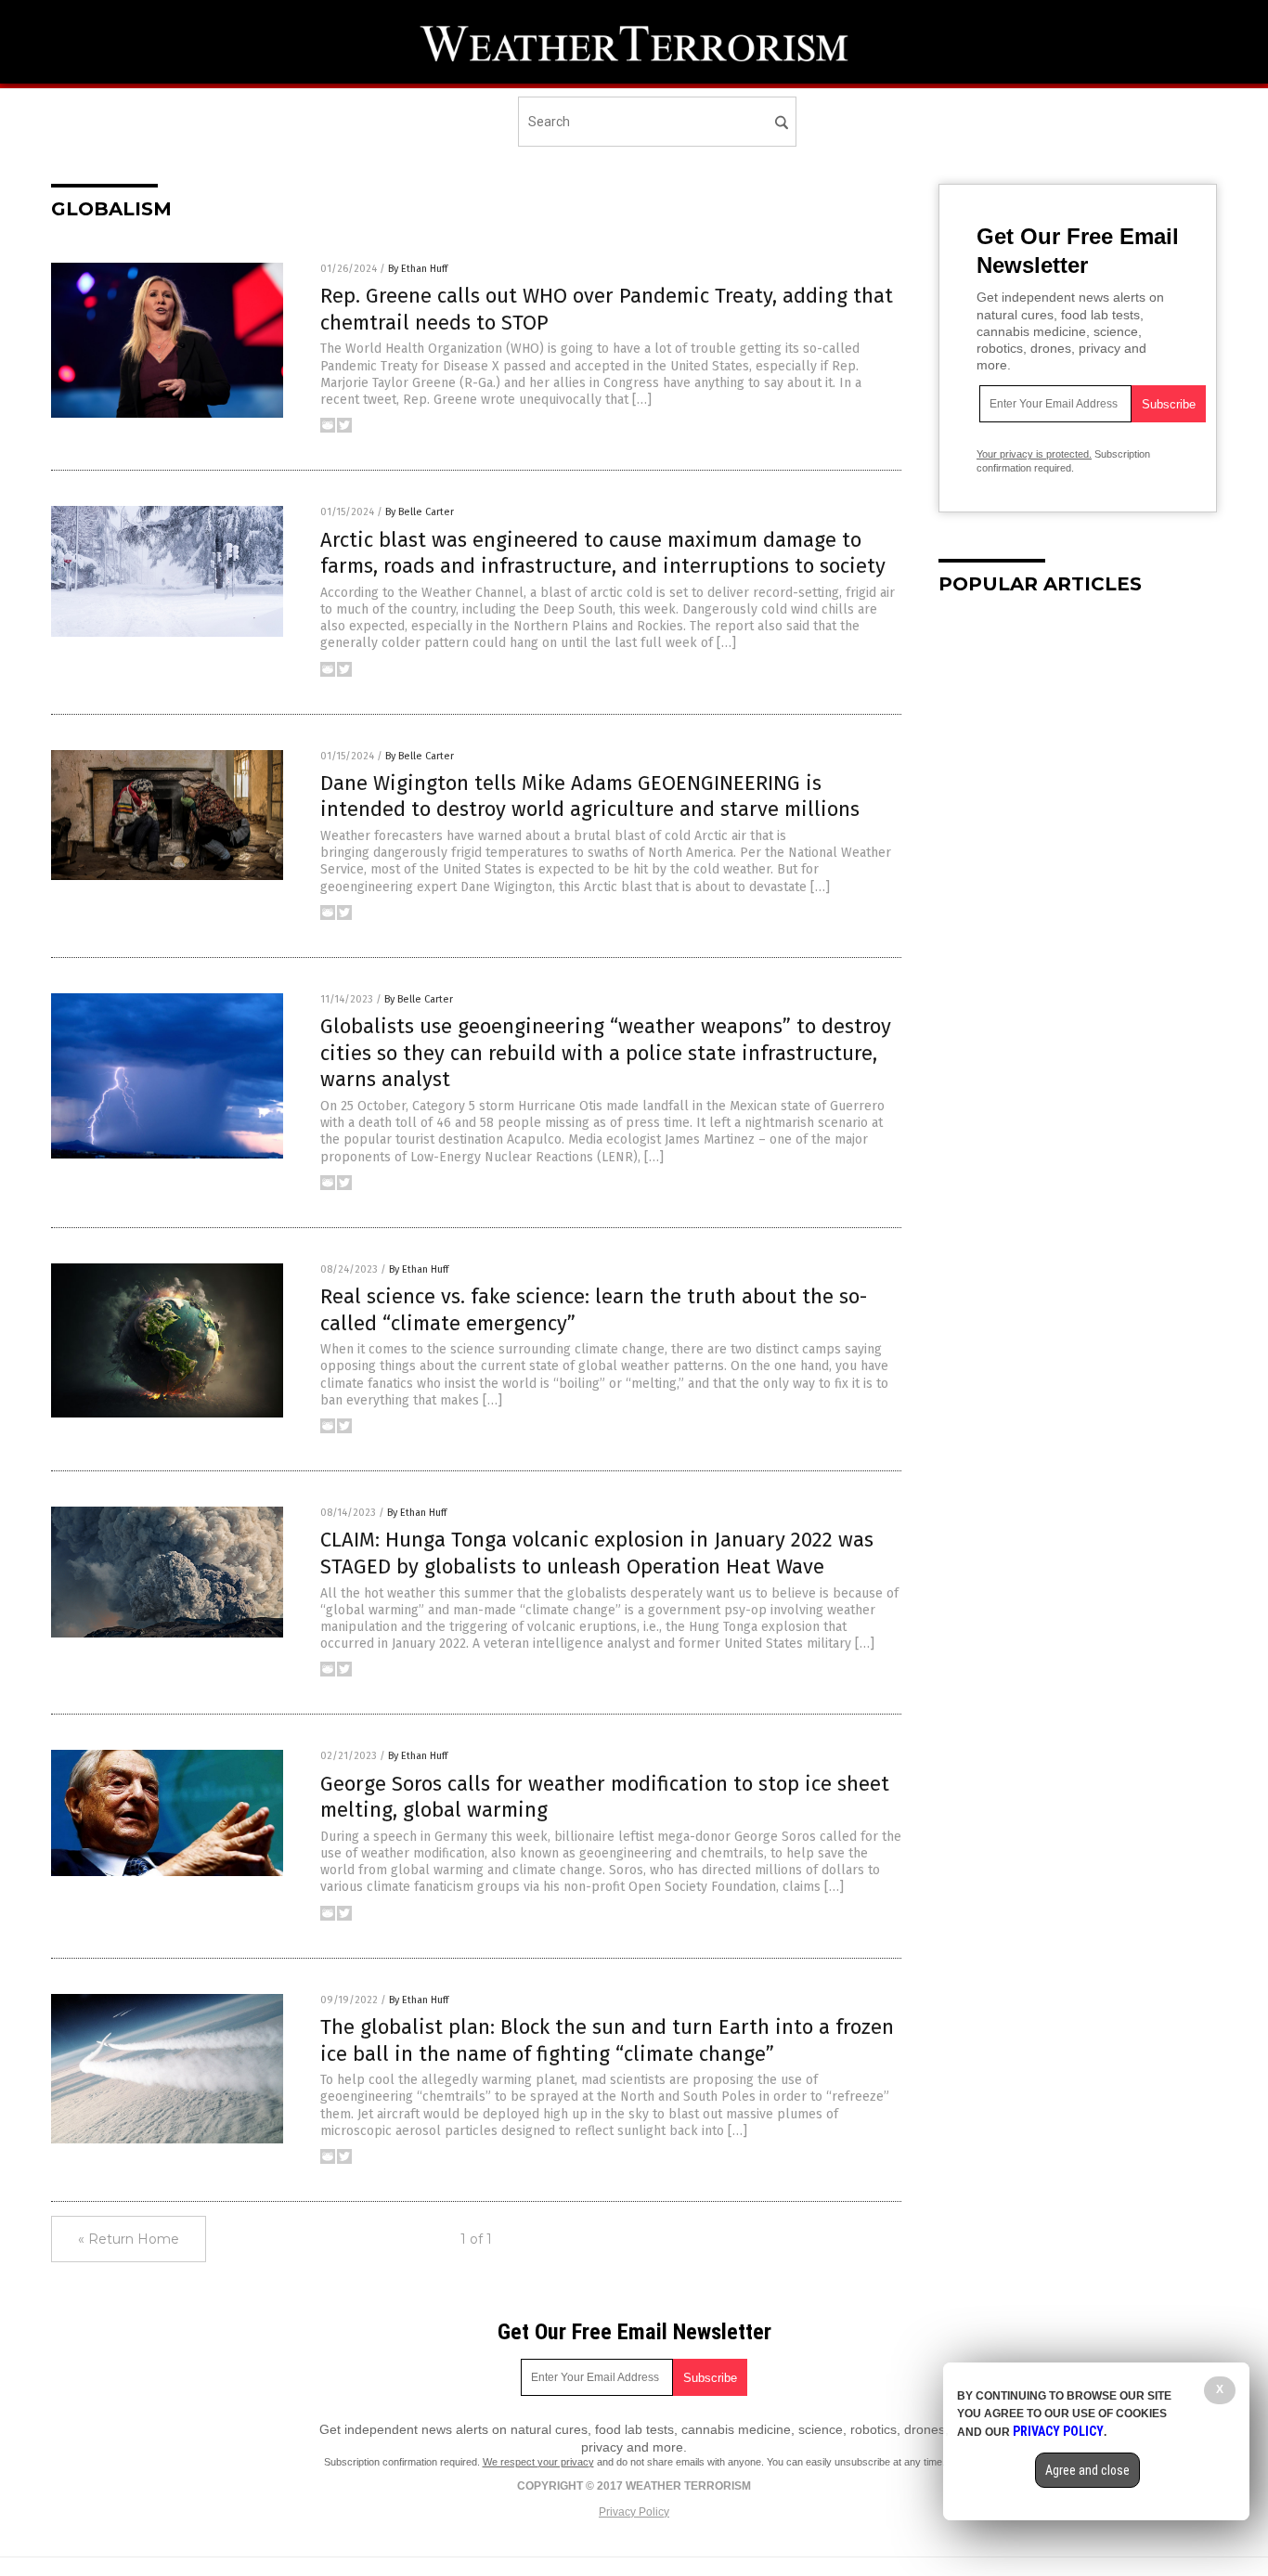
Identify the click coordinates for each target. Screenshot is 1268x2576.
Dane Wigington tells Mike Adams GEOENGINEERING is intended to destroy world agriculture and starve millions (590, 796)
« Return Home (129, 2239)
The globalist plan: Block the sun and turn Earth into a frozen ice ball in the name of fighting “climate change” (607, 2040)
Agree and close (1087, 2470)
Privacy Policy (634, 2512)
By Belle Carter (420, 512)
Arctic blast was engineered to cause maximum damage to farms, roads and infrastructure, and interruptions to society (603, 553)
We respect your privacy (538, 2462)
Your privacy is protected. (1034, 454)
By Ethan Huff (418, 269)
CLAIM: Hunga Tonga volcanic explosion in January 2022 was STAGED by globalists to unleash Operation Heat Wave (597, 1553)
